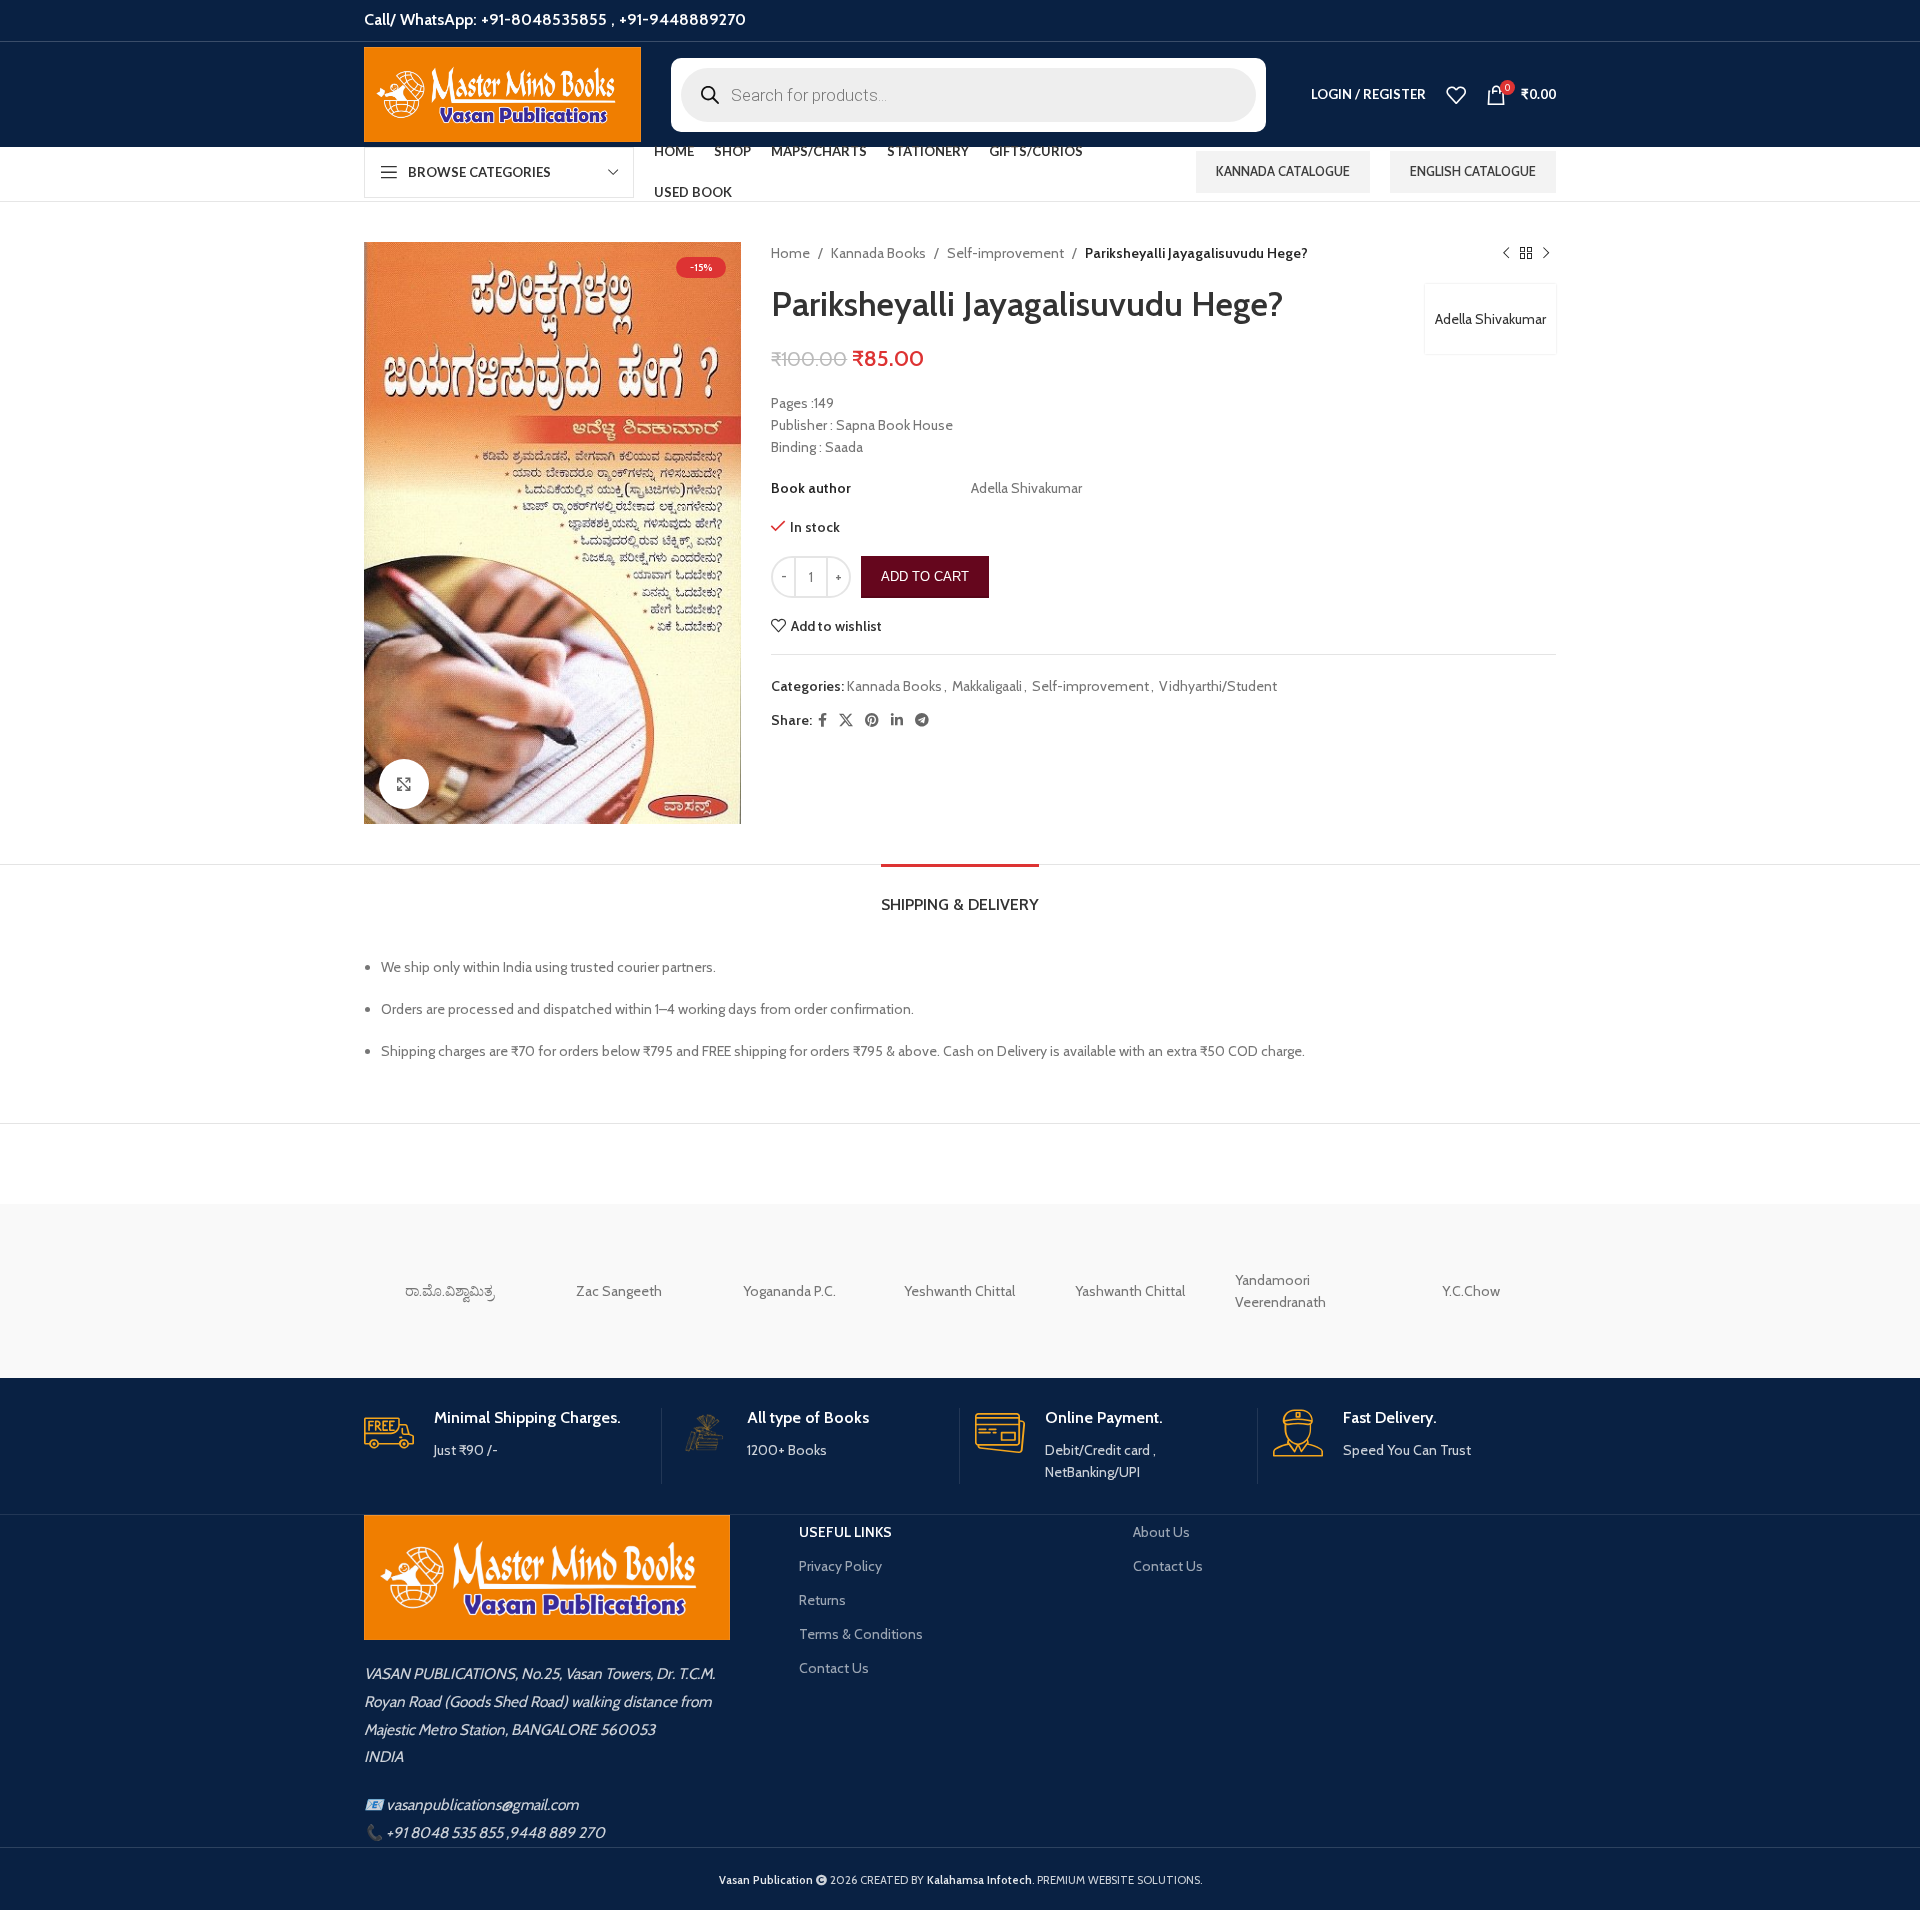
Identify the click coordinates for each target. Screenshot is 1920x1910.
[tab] (960, 894)
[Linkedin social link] (897, 720)
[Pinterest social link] (872, 720)
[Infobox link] (505, 1434)
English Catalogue (1473, 171)
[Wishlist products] (1456, 95)
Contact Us (834, 1668)
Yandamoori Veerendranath (1280, 1291)
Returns (822, 1600)
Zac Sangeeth (619, 1291)
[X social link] (846, 720)
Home (790, 253)
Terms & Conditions (861, 1634)
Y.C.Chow (1471, 1291)
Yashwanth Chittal (1130, 1291)
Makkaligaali (987, 686)
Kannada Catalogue (1283, 171)
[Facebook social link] (822, 720)
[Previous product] (1506, 253)
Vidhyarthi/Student (1218, 686)
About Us (1161, 1532)
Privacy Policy (840, 1566)
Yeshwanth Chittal (959, 1291)
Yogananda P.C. (789, 1291)
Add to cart (925, 576)
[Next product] (1546, 253)
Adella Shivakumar (1490, 319)
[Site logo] (502, 94)
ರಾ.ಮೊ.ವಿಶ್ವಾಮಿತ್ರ (449, 1291)
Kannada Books (878, 253)
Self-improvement (1005, 253)
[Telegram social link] (922, 720)
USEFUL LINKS (845, 1532)
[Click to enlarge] (404, 784)
